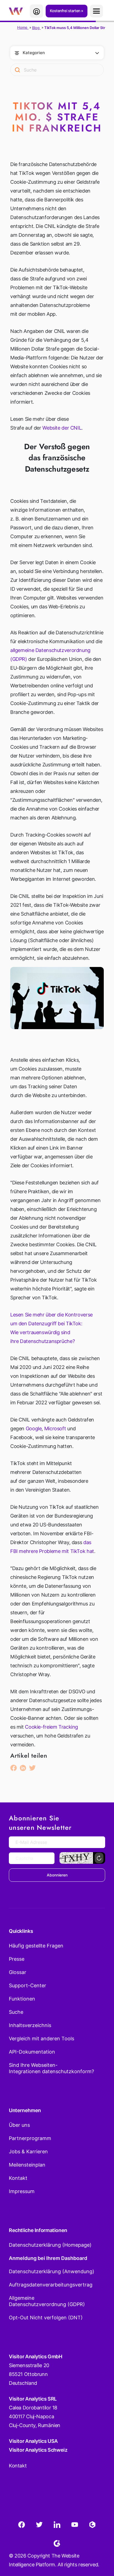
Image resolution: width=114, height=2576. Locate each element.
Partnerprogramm (30, 2138)
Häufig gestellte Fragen (36, 1946)
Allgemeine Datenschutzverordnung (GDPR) (47, 2301)
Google (34, 1428)
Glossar (18, 1972)
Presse (17, 1959)
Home (23, 27)
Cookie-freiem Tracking (51, 1727)
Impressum (22, 2191)
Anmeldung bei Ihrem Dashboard (48, 2258)
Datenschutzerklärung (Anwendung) (52, 2271)
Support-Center (28, 1985)
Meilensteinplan (27, 2165)
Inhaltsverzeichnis (30, 2025)
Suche (16, 2012)
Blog (36, 28)
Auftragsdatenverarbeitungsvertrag (51, 2285)
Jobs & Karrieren (28, 2152)
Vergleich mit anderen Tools (42, 2039)
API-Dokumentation (32, 2052)
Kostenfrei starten (65, 11)
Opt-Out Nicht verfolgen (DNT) (46, 2318)
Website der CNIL (62, 428)
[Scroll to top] (100, 2545)
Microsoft (55, 1428)
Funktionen (22, 1999)
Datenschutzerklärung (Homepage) (50, 2245)
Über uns (19, 2125)
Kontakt (18, 2178)
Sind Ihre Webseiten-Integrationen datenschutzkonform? (51, 2068)
